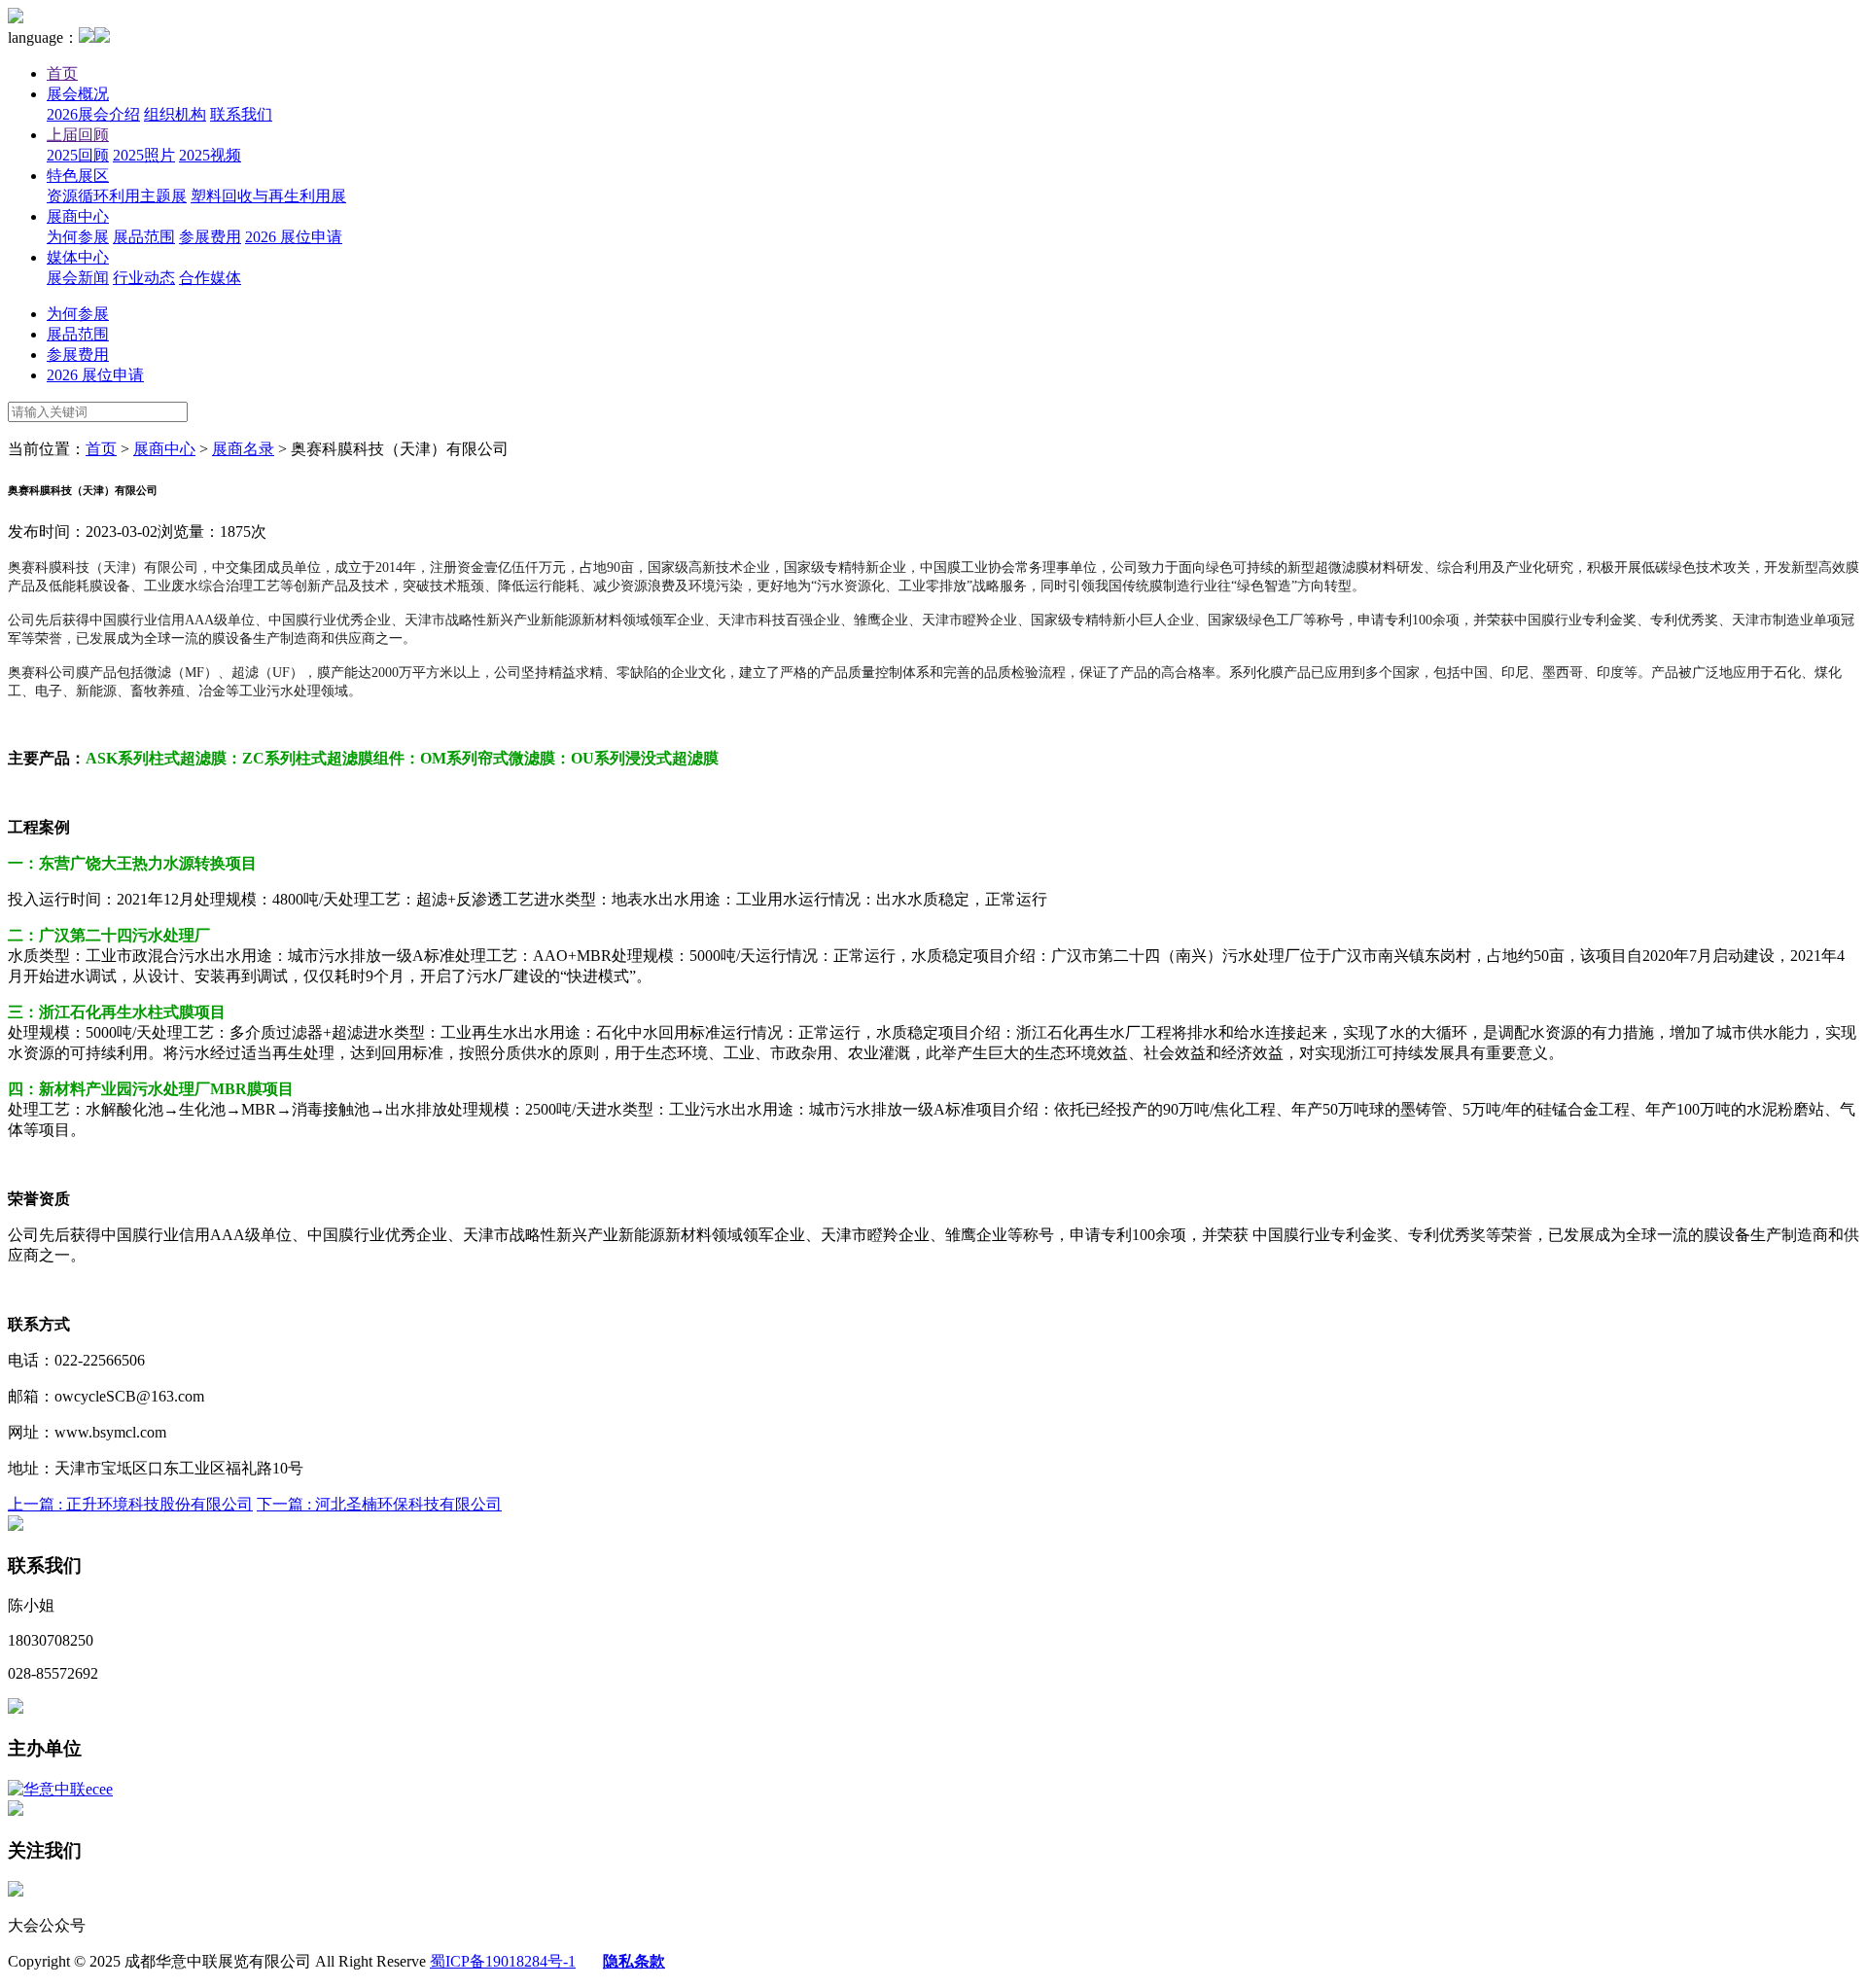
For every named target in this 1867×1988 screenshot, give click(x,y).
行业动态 (144, 278)
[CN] (87, 37)
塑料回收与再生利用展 (268, 196)
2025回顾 (78, 155)
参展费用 (210, 237)
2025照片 (144, 155)
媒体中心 (78, 257)
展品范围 (144, 237)
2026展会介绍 (93, 114)
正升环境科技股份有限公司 (130, 1504)
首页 (62, 73)
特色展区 (78, 176)
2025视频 (210, 155)
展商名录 (243, 449)
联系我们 (241, 114)
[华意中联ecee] (60, 1789)
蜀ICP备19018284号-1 (503, 1961)
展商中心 (78, 216)
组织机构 (175, 114)
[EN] (102, 37)
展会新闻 (78, 278)
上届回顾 (78, 135)
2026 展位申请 (294, 237)
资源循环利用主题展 (117, 196)
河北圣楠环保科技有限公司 (379, 1504)
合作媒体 (210, 278)
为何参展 (78, 237)
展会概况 (78, 94)
